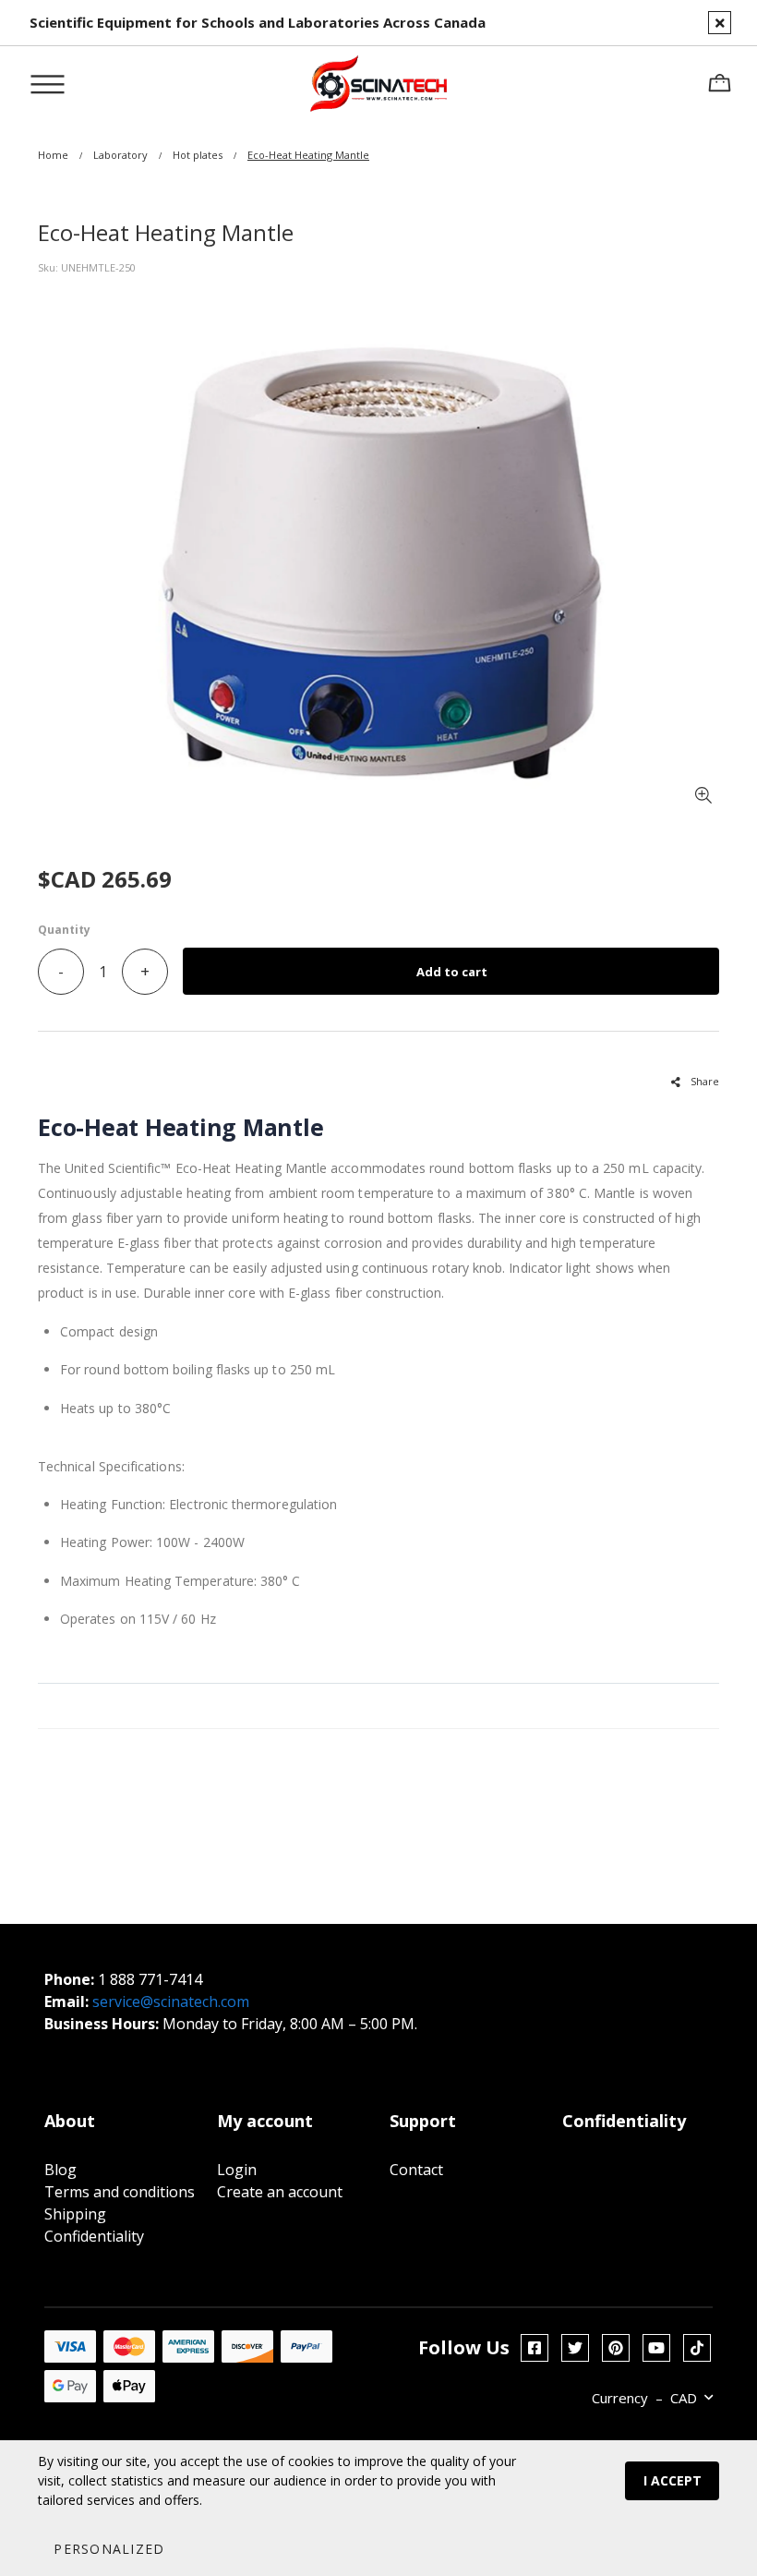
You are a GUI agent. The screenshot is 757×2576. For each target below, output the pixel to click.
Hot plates (198, 155)
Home (53, 155)
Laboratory (120, 155)
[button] (108, 2548)
